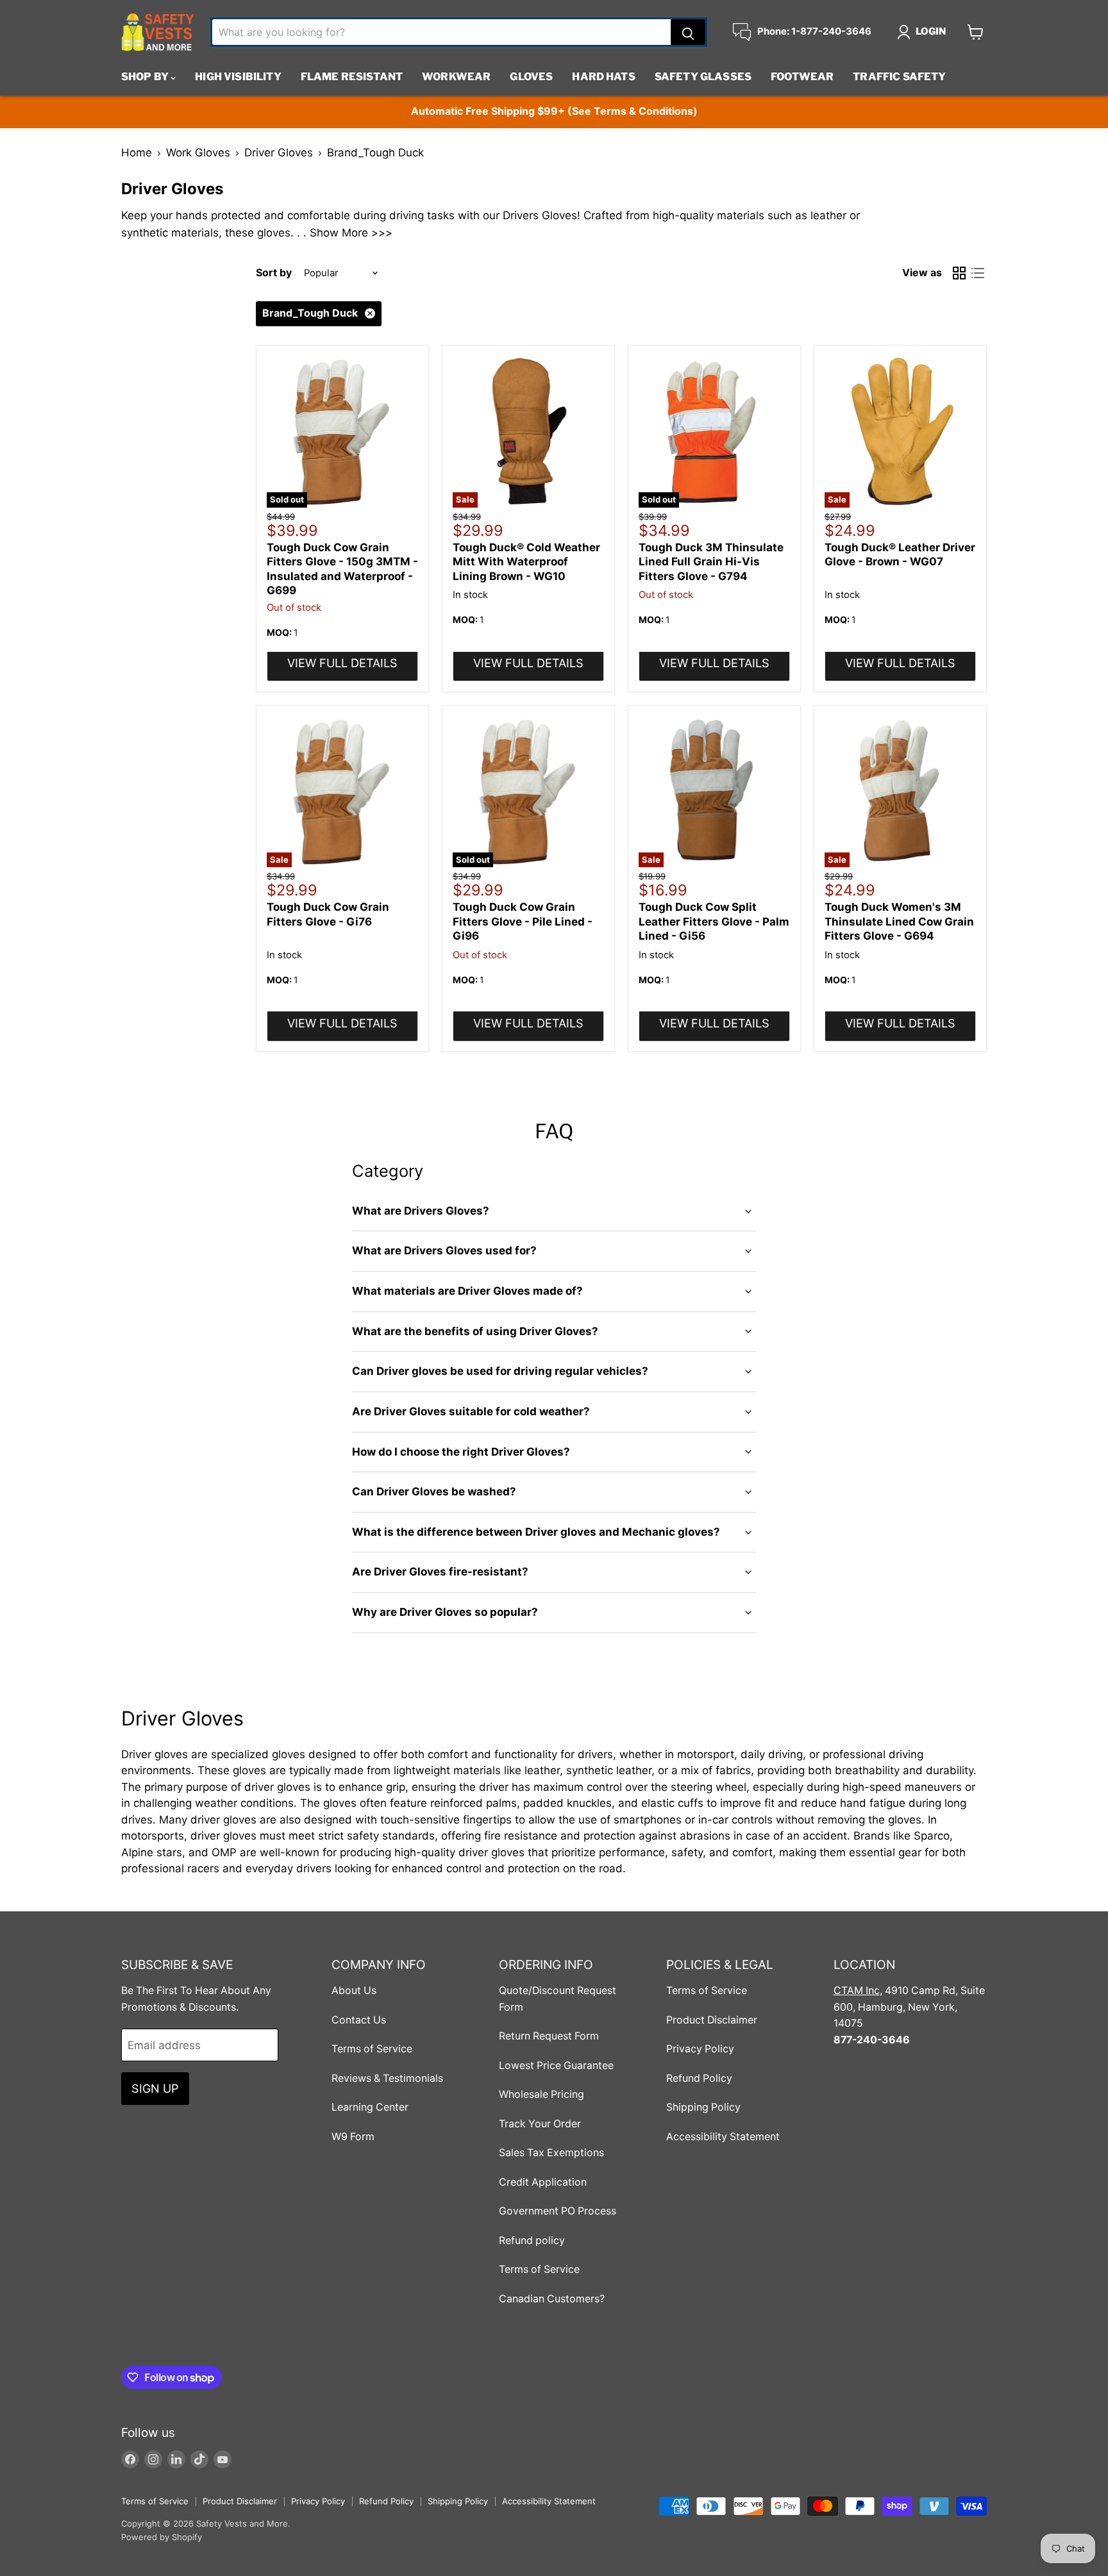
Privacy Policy (700, 2049)
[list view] (978, 273)
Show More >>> (351, 233)
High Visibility (238, 77)
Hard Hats (603, 77)
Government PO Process (558, 2211)
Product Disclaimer (712, 2020)
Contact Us (359, 2020)
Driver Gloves (279, 153)
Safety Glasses (703, 77)
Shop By (146, 77)
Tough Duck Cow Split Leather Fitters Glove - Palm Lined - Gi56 (714, 921)
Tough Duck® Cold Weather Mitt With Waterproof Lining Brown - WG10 (526, 562)
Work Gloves (198, 153)
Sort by (274, 273)
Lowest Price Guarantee (556, 2065)
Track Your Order (540, 2124)
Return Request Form (549, 2036)
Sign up (155, 2088)
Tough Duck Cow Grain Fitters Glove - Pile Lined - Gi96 (523, 921)
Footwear (802, 77)
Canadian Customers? (552, 2299)
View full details (342, 663)
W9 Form (353, 2137)
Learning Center (370, 2107)
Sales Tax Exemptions (551, 2153)
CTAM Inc (857, 1990)
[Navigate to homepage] (158, 32)
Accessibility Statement (723, 2137)
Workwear (456, 77)
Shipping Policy (703, 2107)
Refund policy (532, 2240)
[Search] (688, 32)
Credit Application (543, 2182)
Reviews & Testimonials (387, 2078)
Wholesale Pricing (541, 2094)
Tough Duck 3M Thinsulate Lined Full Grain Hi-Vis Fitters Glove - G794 (711, 562)
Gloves (531, 77)
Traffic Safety (899, 77)
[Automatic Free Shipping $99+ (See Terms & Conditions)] (554, 112)
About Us (354, 1990)
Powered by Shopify (162, 2537)
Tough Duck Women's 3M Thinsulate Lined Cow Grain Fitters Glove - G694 (899, 921)
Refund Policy (699, 2078)
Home (137, 153)
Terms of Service (372, 2049)
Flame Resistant (352, 77)
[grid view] (960, 273)
